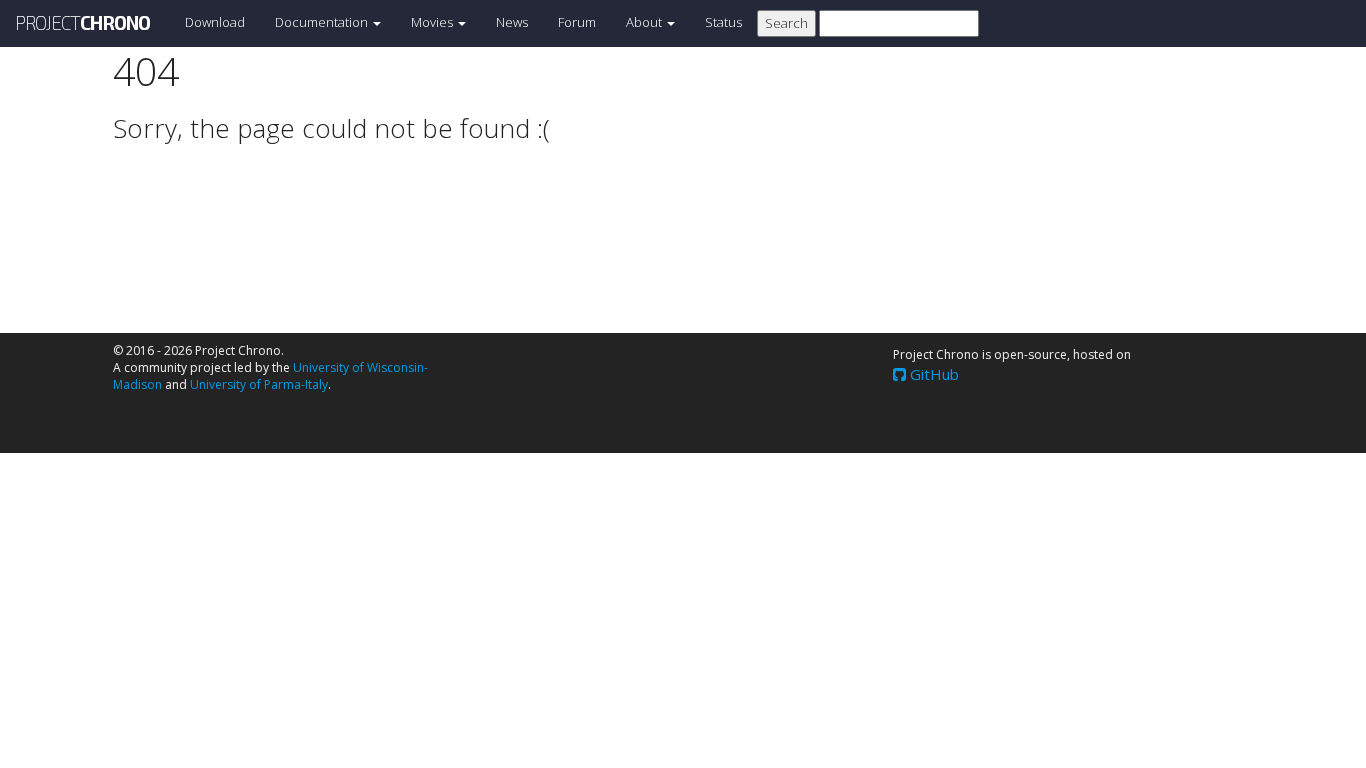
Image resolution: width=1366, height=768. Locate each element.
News (512, 22)
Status (723, 22)
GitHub (932, 374)
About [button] (645, 22)
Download (215, 22)
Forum (577, 22)
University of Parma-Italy (259, 384)
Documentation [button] (323, 22)
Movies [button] (433, 22)
